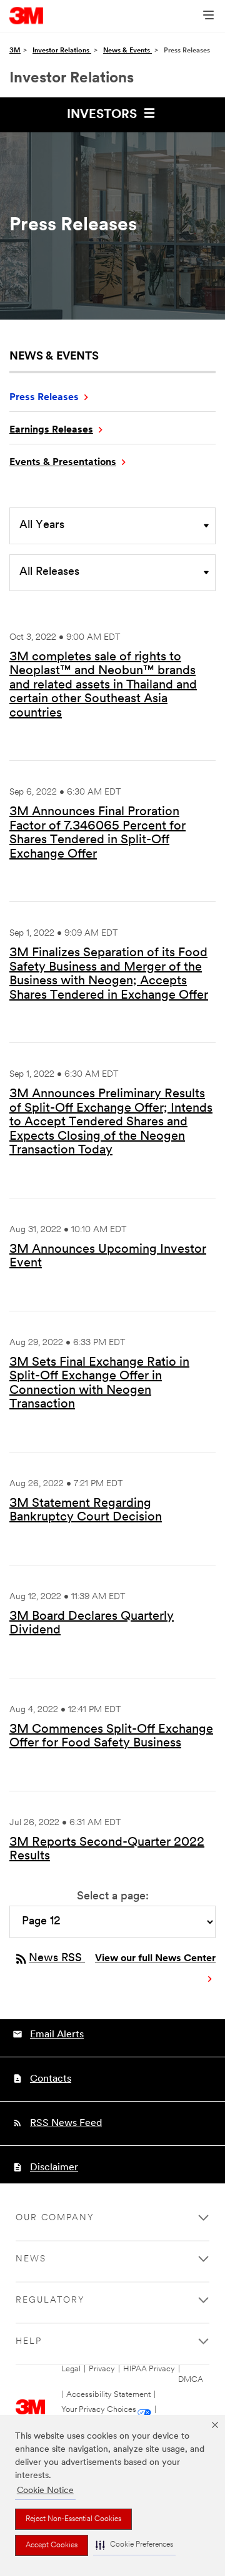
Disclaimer (54, 2168)
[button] (134, 2545)
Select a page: (113, 1897)
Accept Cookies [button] (52, 2545)
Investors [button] (103, 115)
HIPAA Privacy (149, 2369)
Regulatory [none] (50, 2300)
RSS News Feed (66, 2123)
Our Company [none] (55, 2218)
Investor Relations (62, 51)
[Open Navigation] (208, 16)
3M (15, 51)
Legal (71, 2369)
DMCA (191, 2380)
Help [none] (29, 2342)
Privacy (102, 2369)
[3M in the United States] (27, 16)
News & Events (127, 51)
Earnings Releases (51, 430)
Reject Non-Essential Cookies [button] (73, 2519)
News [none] (31, 2259)
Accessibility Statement (108, 2395)
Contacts (51, 2079)
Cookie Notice (45, 2491)
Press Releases (44, 398)
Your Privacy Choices (99, 2410)
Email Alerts (57, 2035)
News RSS (49, 1959)
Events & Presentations (63, 463)
